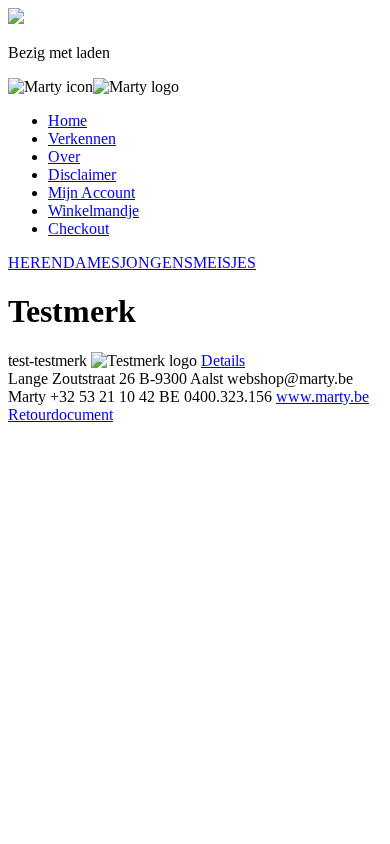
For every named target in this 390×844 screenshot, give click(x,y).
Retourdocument (60, 414)
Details (223, 360)
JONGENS (156, 262)
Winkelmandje (93, 210)
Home (67, 120)
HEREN (35, 262)
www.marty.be (322, 396)
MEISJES (224, 262)
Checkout (78, 228)
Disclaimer (82, 174)
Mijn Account (91, 192)
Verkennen (82, 138)
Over (64, 156)
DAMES (91, 262)
